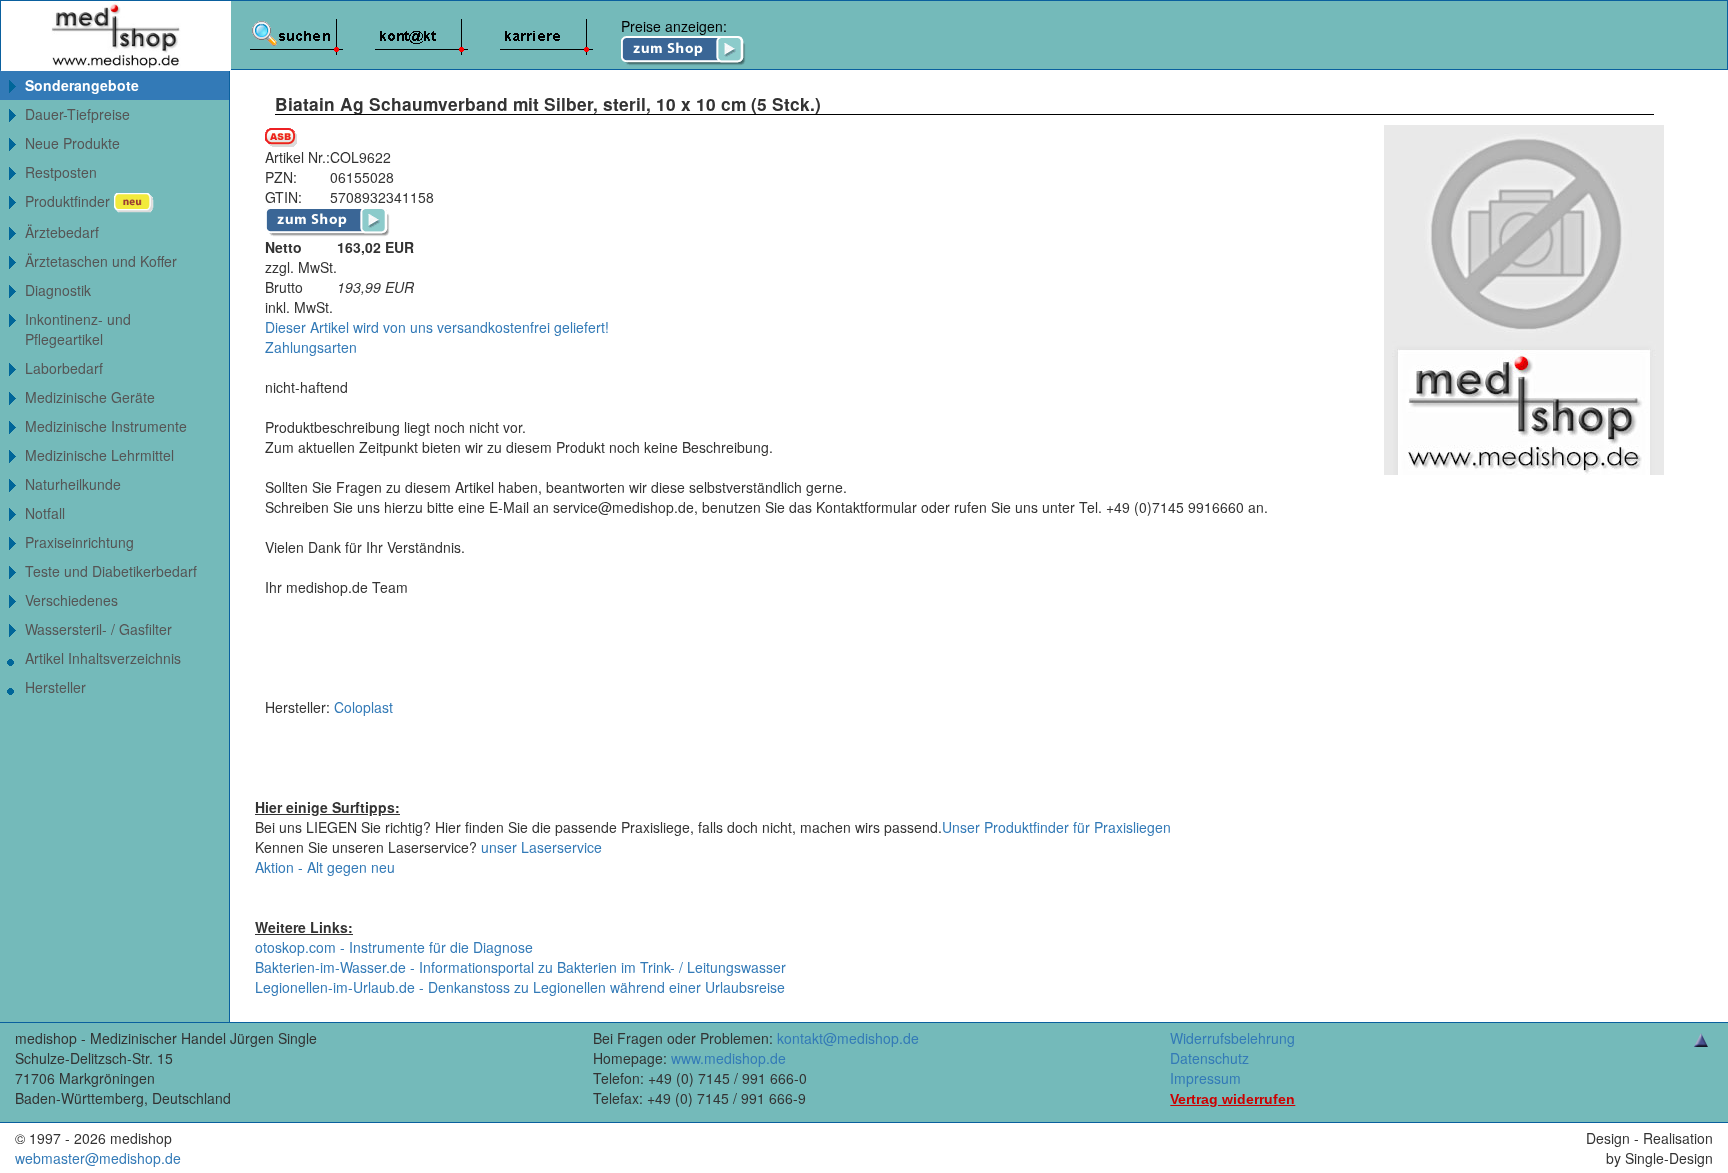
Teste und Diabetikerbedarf (111, 571)
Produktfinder (69, 201)
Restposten (61, 172)
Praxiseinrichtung (79, 542)
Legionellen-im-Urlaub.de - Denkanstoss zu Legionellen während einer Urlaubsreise (520, 987)
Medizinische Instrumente (106, 426)
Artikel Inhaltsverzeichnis (103, 658)
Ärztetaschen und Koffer (101, 261)
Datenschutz (1209, 1058)
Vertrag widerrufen (1232, 1099)
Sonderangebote (82, 85)
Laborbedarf (64, 368)
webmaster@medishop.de (98, 1158)
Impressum (1205, 1078)
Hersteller (55, 687)
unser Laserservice (541, 847)
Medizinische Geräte (90, 397)
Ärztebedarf (62, 232)
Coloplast (363, 707)
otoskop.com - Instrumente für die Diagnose (394, 947)
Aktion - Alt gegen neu (325, 867)
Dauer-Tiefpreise (77, 114)
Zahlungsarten (311, 347)
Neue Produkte (72, 143)
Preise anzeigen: (674, 26)
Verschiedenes (71, 600)
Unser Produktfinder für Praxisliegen (1056, 827)
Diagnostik (58, 290)
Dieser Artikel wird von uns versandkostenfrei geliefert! (437, 327)
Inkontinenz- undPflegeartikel (78, 329)
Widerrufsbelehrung (1232, 1038)
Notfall (45, 513)
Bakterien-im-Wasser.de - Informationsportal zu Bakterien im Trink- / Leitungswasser (520, 967)
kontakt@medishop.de (848, 1038)
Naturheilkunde (73, 484)
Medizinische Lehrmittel (99, 455)
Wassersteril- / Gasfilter (98, 629)
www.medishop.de (728, 1058)
